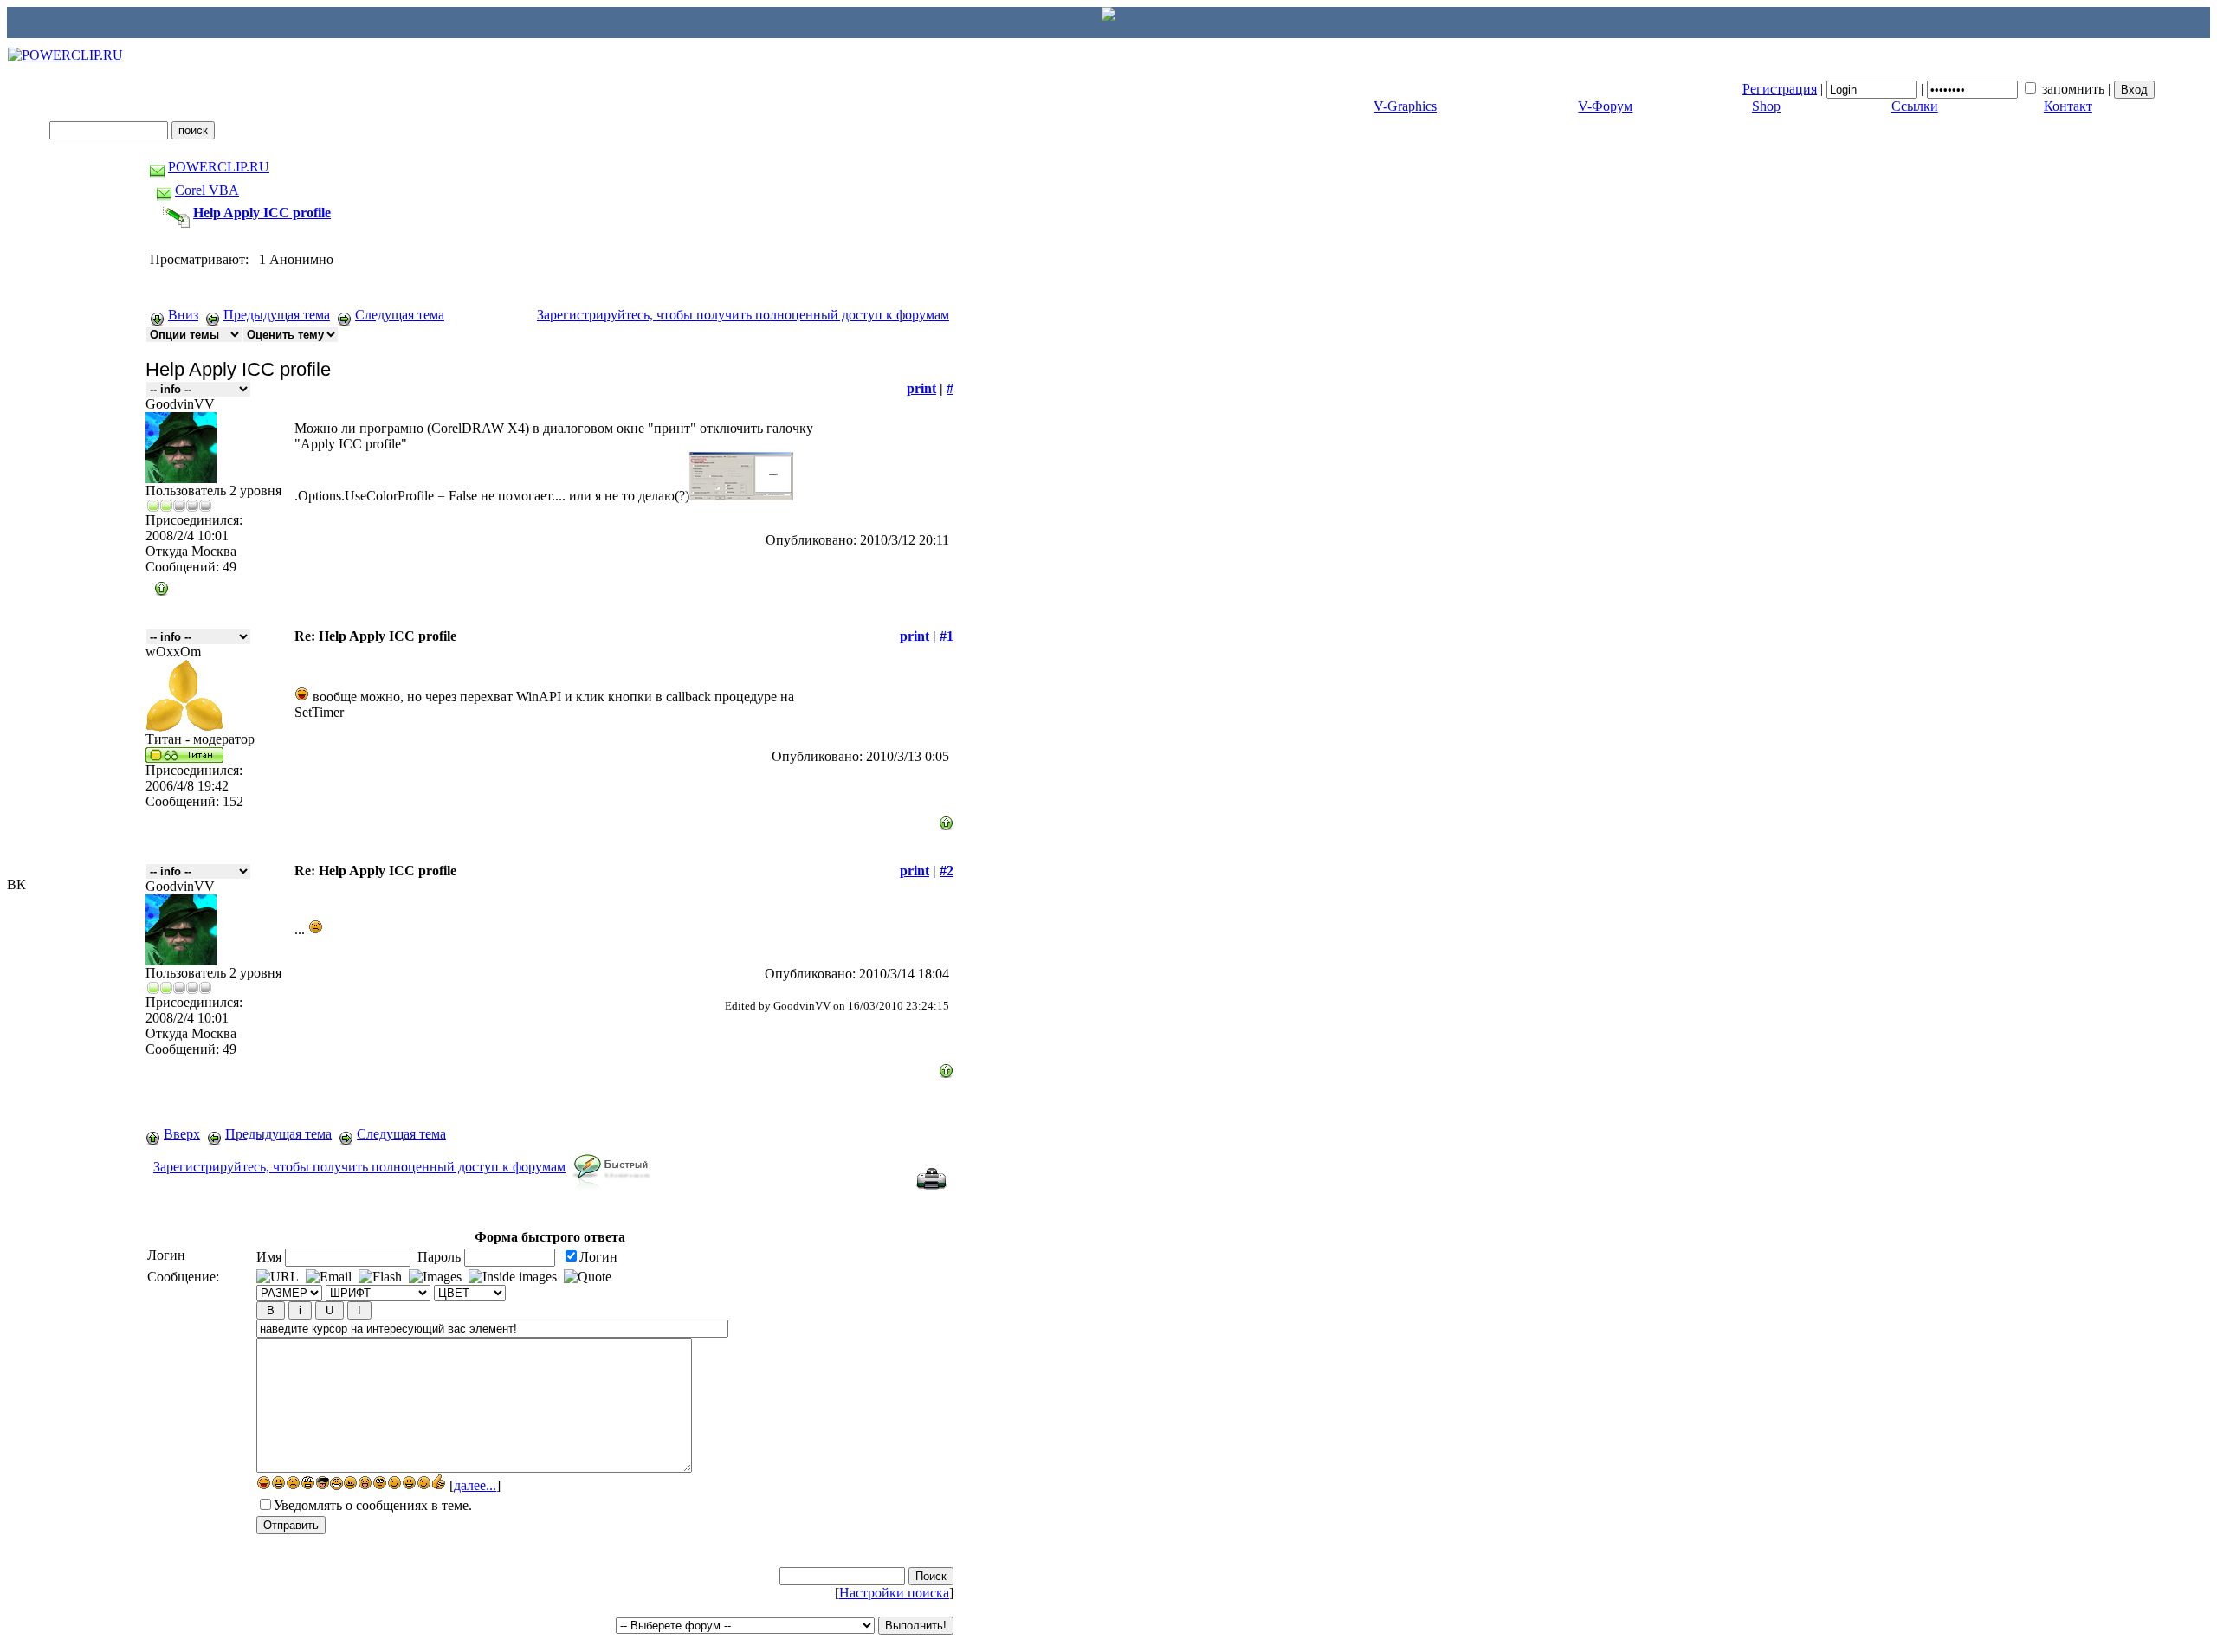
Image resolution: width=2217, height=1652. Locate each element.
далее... (475, 1485)
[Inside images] (513, 1277)
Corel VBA (207, 190)
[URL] (278, 1277)
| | (1928, 89)
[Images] (435, 1277)
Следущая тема (400, 315)
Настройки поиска (894, 1593)
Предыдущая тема (277, 315)
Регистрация (1780, 89)
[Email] (329, 1277)
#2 (947, 871)
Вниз (183, 315)
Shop (1766, 106)
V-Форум (1605, 106)
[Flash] (380, 1277)
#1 (947, 636)
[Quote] (588, 1277)
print (921, 388)
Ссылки (1915, 106)
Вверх (182, 1134)
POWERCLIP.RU (219, 167)
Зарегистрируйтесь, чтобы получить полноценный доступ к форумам (743, 315)
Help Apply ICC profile (262, 213)
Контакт (2068, 106)
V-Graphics (1405, 106)
